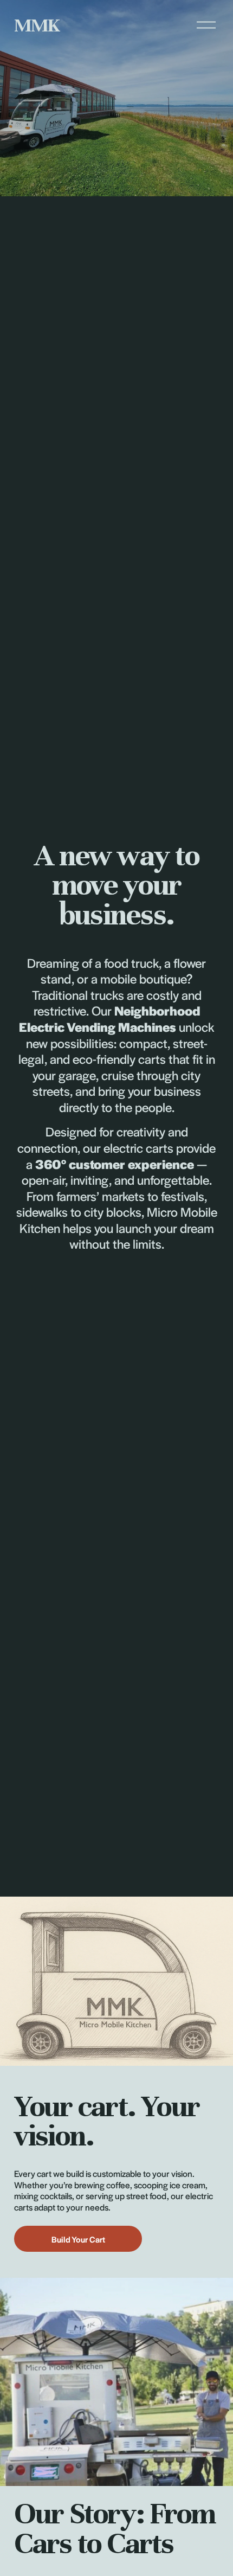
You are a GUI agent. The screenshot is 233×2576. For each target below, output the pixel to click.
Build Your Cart (78, 2239)
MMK (37, 25)
